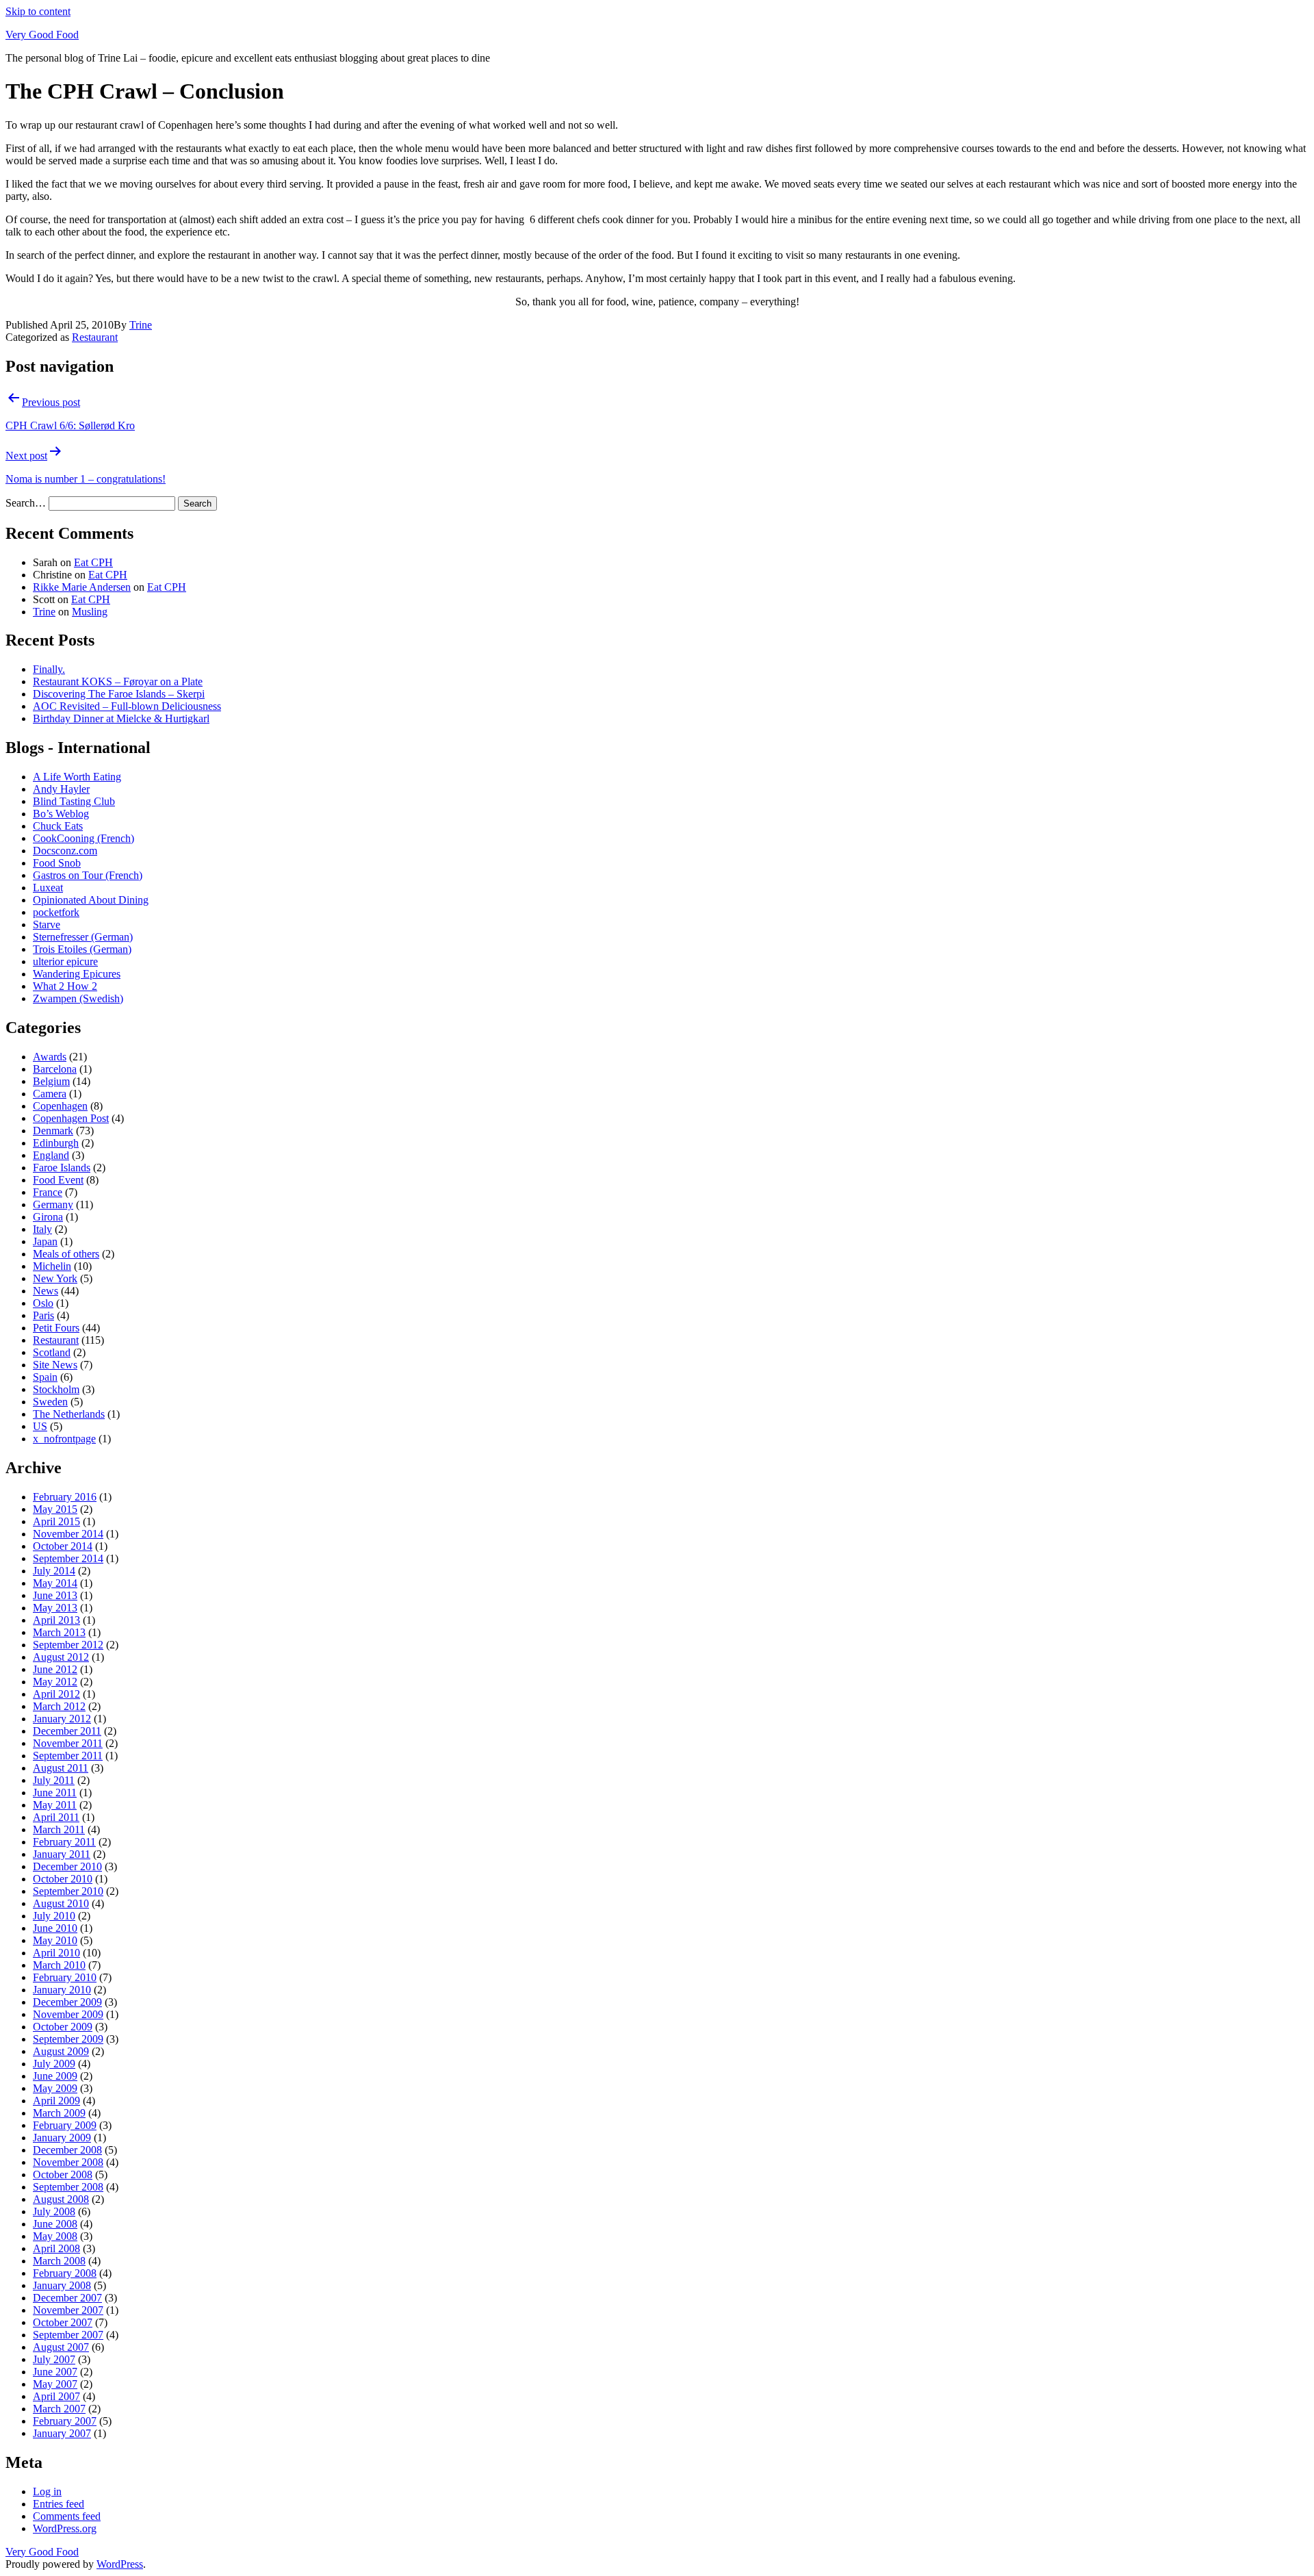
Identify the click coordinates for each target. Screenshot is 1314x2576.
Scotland (52, 1352)
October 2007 (63, 2322)
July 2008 (54, 2211)
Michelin (52, 1266)
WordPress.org (65, 2528)
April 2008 (56, 2248)
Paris (43, 1315)
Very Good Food (42, 35)
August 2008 (61, 2199)
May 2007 (55, 2384)
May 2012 (55, 1682)
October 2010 (63, 1879)
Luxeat (48, 888)
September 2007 (68, 2335)
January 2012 (62, 1719)
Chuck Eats (58, 826)
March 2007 (59, 2409)
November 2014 (68, 1534)
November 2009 (68, 2014)
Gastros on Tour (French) (88, 875)
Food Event (58, 1180)
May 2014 (55, 1583)
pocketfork (56, 912)
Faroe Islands (62, 1168)
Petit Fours (56, 1328)
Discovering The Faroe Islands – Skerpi (119, 694)
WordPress (120, 2564)
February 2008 (65, 2273)
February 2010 (65, 1977)
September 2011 (68, 1756)
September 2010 (68, 1891)
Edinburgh (56, 1143)
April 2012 (56, 1694)
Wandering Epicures (77, 974)
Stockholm (56, 1389)
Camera (50, 1094)
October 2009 (63, 2027)
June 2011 (55, 1793)
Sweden (50, 1402)
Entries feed (59, 2504)
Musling (90, 612)
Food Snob (57, 863)
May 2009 (55, 2088)
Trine (141, 325)
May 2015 (55, 1509)
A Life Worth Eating (77, 777)
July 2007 (54, 2359)
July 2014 (54, 1571)
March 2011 (59, 1829)
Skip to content (38, 11)
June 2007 (55, 2372)
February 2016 (65, 1497)
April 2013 (56, 1620)
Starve (47, 924)
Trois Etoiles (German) (82, 949)
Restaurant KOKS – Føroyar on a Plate (118, 681)
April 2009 (56, 2101)
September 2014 (68, 1558)
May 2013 (55, 1608)
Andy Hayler (61, 789)
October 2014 (63, 1546)
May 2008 (55, 2236)
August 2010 (61, 1903)
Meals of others (66, 1254)
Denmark (53, 1131)
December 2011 (67, 1731)
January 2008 (62, 2285)
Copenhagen (60, 1106)
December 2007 (67, 2298)
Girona (48, 1217)
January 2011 (62, 1854)
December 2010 (67, 1866)
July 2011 (54, 1780)
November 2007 (68, 2310)
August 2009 (61, 2051)
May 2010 (55, 1940)
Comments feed (67, 2516)
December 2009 (67, 2002)
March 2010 (59, 1965)
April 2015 (56, 1521)
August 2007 (61, 2347)
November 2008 (68, 2162)
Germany (53, 1204)
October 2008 (63, 2175)
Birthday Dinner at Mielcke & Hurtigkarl (121, 718)
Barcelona (55, 1069)
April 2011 (56, 1817)
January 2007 (62, 2433)
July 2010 (54, 1916)
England (51, 1155)
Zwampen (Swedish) (78, 998)
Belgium (51, 1081)
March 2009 (59, 2113)
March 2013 (59, 1632)
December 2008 (67, 2150)
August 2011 (61, 1768)
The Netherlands (69, 1414)
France (48, 1192)
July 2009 (54, 2064)
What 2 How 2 (65, 986)
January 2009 (62, 2138)
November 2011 (68, 1743)
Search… (26, 503)
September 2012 (68, 1645)
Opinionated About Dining (91, 900)
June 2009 (55, 2076)
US (40, 1426)
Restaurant (95, 337)
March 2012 (59, 1706)
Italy (42, 1229)
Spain (45, 1377)
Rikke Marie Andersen (82, 587)
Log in (47, 2491)
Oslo (43, 1303)
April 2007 (56, 2396)
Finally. (49, 669)
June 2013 (55, 1595)
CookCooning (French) (83, 838)
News (46, 1291)
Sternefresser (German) (83, 937)
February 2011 (64, 1842)
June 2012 (55, 1669)
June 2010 (55, 1928)
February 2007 (65, 2421)
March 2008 (59, 2261)
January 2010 (62, 1990)
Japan (45, 1241)
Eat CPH (93, 562)
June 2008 (55, 2224)
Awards (50, 1057)
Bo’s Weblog (61, 814)
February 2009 (65, 2125)
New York (55, 1278)
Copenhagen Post (71, 1118)
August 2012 (61, 1657)
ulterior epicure (65, 961)
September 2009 (68, 2039)
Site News (55, 1365)
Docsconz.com (65, 851)
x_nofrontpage (64, 1439)
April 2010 (56, 1953)
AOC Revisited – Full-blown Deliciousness (127, 706)
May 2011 (55, 1805)
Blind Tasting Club (74, 801)
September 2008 (68, 2187)
